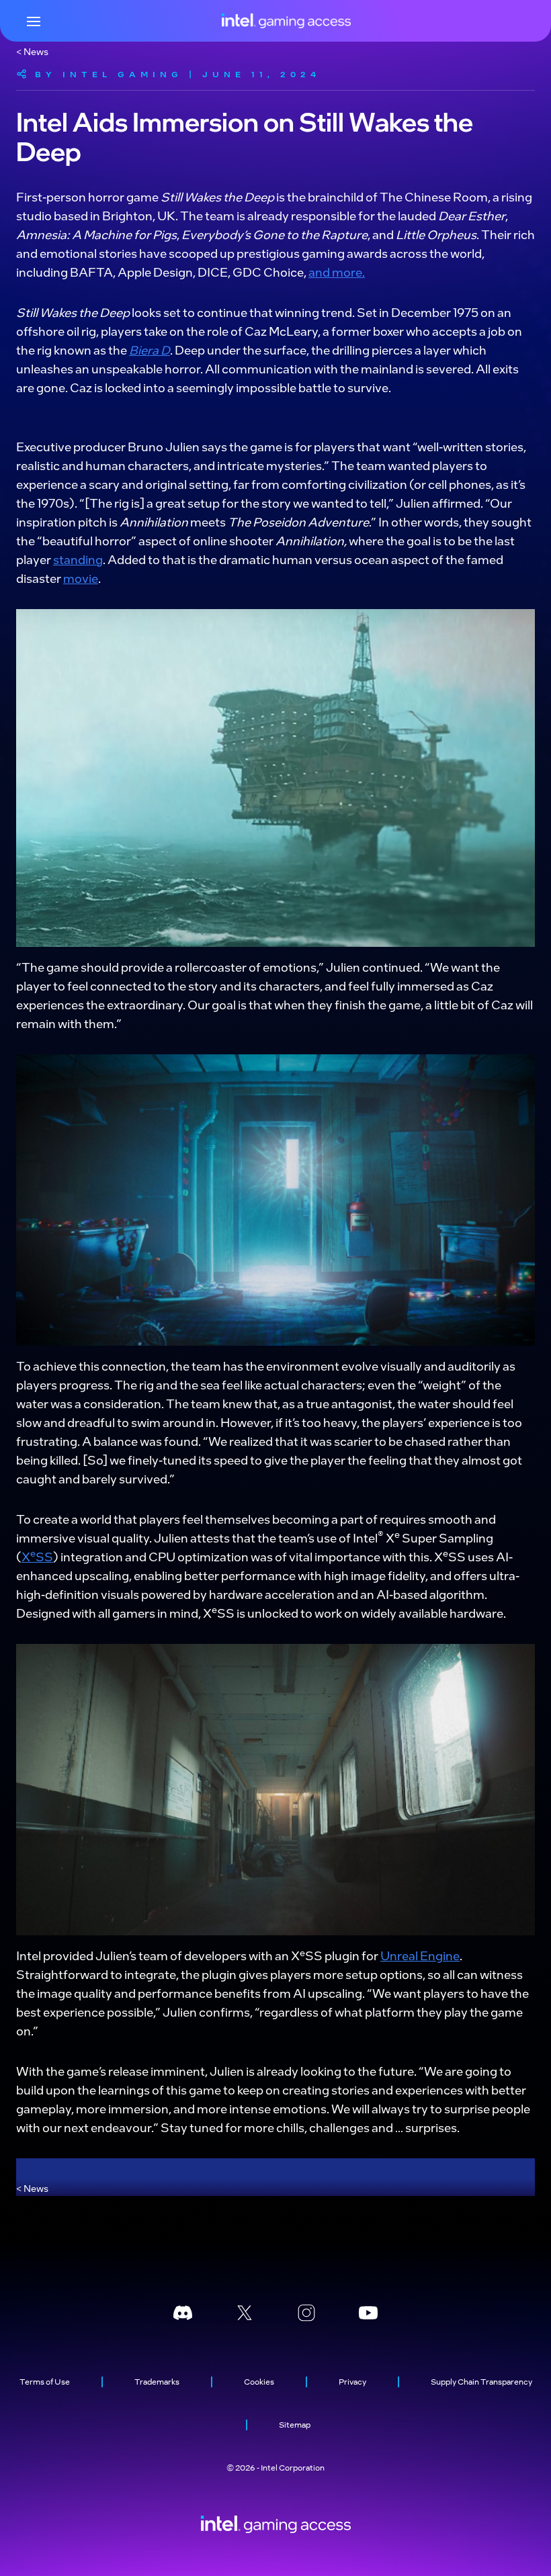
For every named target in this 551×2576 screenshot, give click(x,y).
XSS (37, 1556)
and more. (337, 272)
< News (32, 51)
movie (81, 578)
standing (78, 559)
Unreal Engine (420, 1955)
